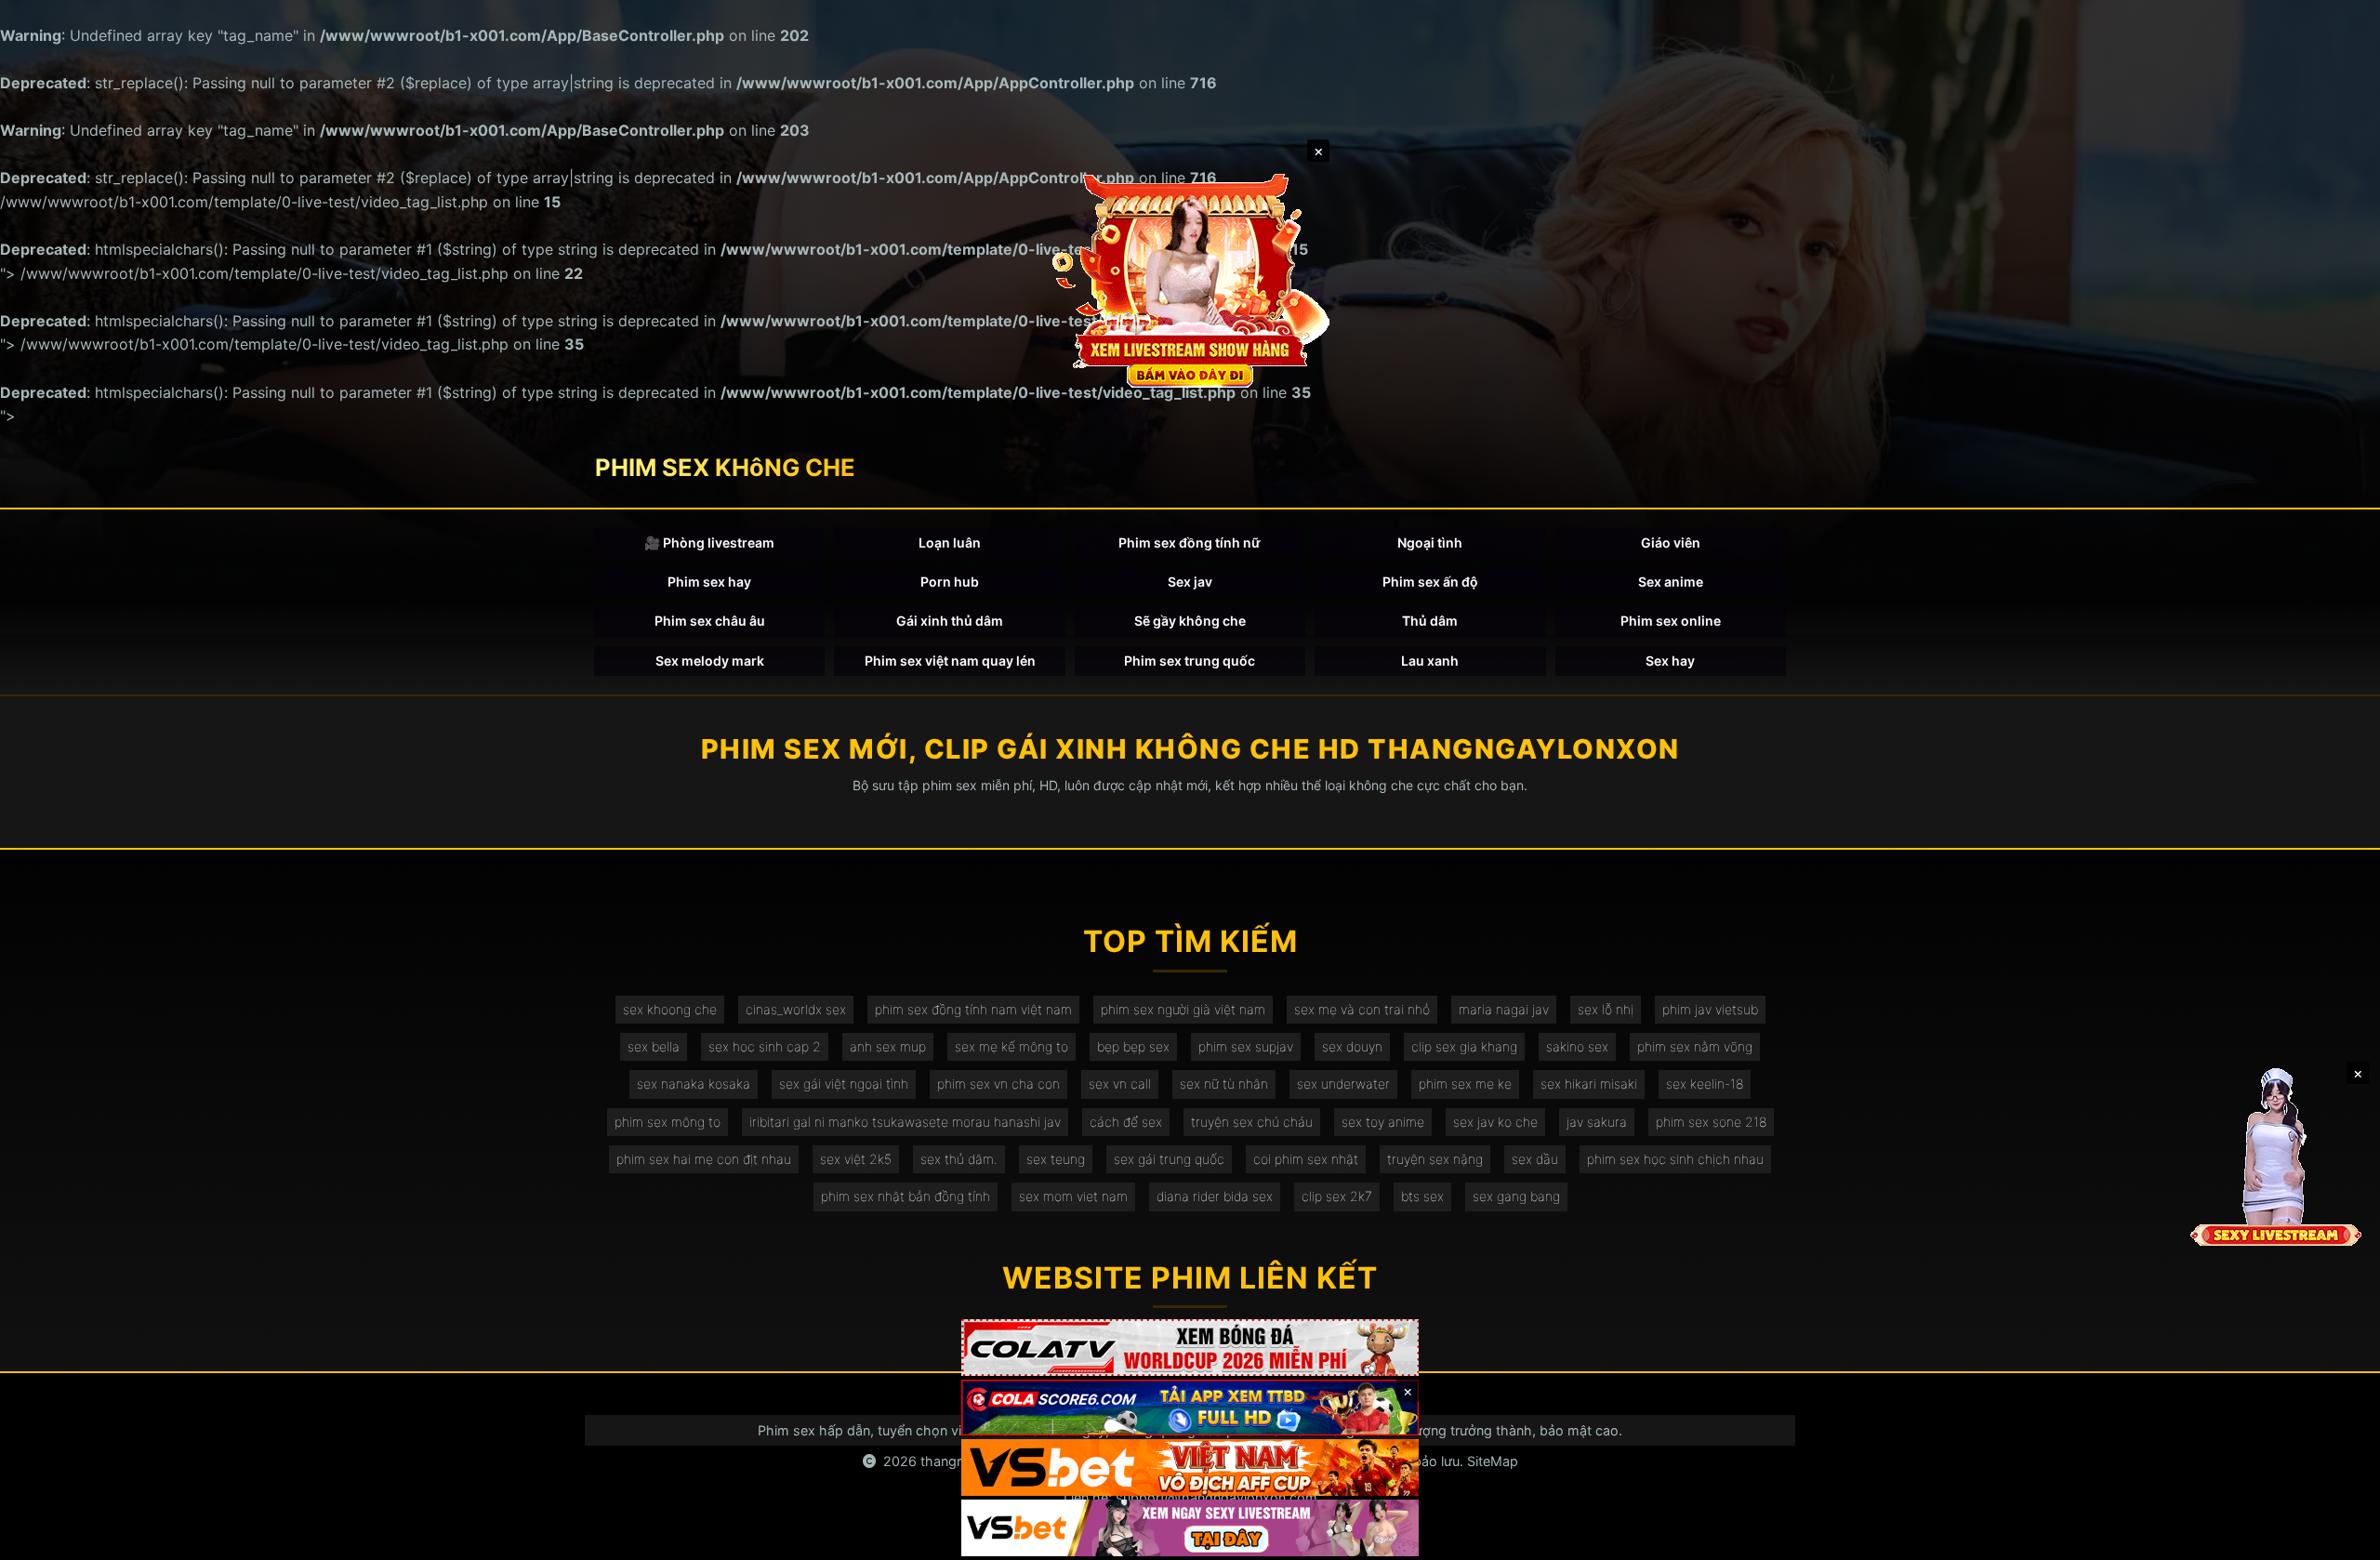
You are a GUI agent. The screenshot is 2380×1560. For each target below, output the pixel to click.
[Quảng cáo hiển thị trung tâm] (1190, 279)
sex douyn (1352, 1046)
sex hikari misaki (1589, 1084)
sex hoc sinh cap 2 (765, 1046)
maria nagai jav (1504, 1009)
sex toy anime (1383, 1122)
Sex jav (1190, 582)
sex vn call (1120, 1084)
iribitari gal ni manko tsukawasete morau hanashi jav (905, 1122)
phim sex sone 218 (1711, 1122)
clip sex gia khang (1464, 1046)
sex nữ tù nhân (1224, 1084)
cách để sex (1126, 1122)
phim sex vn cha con (998, 1084)
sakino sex (1577, 1046)
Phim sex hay (709, 582)
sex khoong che (670, 1009)
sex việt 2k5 (856, 1159)
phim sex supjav (1246, 1046)
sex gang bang (1516, 1196)
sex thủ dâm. (959, 1159)
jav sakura (1597, 1122)
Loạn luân (950, 542)
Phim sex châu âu (710, 621)
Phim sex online (1671, 621)
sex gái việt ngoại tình (844, 1084)
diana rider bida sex (1215, 1196)
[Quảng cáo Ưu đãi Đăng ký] (1190, 1408)
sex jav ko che (1495, 1122)
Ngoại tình (1430, 542)
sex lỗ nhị (1606, 1009)
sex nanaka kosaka (694, 1084)
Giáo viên (1671, 542)
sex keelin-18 (1705, 1084)
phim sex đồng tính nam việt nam (973, 1009)
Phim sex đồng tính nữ (1190, 542)
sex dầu (1535, 1159)
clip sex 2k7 (1337, 1196)
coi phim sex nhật (1306, 1159)
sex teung (1056, 1159)
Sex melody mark (710, 661)
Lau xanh (1430, 661)
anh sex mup (888, 1046)
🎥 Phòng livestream (709, 542)
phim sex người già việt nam (1183, 1009)
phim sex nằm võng (1695, 1046)
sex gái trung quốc (1169, 1159)
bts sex (1422, 1196)
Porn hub (950, 582)
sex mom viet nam (1073, 1196)
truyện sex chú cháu (1252, 1122)
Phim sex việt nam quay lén (950, 661)
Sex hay (1670, 661)
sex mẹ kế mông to (1011, 1046)
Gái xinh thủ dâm (950, 621)
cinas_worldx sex (796, 1009)
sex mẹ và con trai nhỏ (1362, 1009)
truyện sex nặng (1435, 1159)
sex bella (654, 1046)
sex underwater (1343, 1084)
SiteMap (1493, 1461)
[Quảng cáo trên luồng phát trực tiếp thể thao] (1190, 1528)
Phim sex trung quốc (1190, 661)
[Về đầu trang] (2339, 1538)
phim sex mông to (668, 1122)
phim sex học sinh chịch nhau (1675, 1159)
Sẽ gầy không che (1190, 621)
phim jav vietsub (1710, 1009)
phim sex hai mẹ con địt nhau (704, 1159)
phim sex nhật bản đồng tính (906, 1196)
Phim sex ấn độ (1430, 582)
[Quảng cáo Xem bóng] (1190, 1348)
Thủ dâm (1430, 621)
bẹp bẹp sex (1133, 1046)
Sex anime (1671, 582)
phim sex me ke (1465, 1084)
